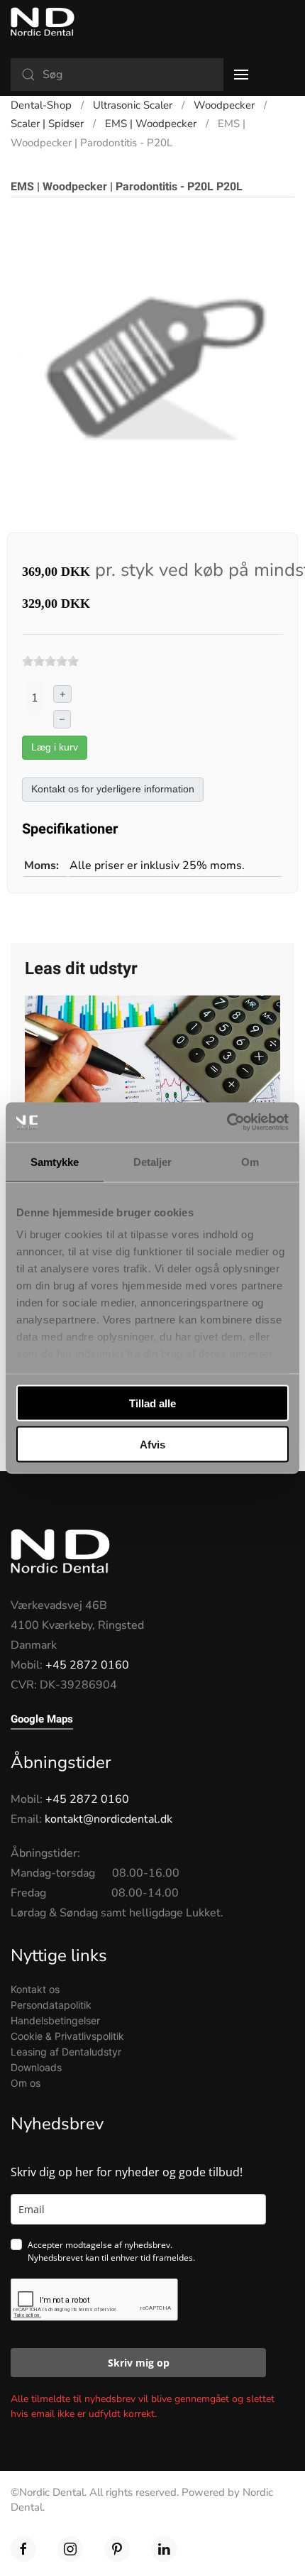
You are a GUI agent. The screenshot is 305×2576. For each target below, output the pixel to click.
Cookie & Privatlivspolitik (67, 2036)
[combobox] (117, 75)
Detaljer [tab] (153, 1161)
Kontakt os (35, 1989)
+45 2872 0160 (87, 1665)
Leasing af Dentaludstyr (66, 2052)
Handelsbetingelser (55, 2020)
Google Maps (42, 1719)
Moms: (41, 866)
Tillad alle (152, 1403)
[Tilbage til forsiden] (43, 21)
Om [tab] (250, 1161)
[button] (241, 75)
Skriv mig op (139, 2363)
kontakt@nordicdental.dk (109, 1819)
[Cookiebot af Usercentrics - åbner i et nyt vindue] (227, 1123)
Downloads (36, 2067)
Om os (26, 2083)
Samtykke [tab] (55, 1161)
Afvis (152, 1445)
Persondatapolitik (51, 2005)
